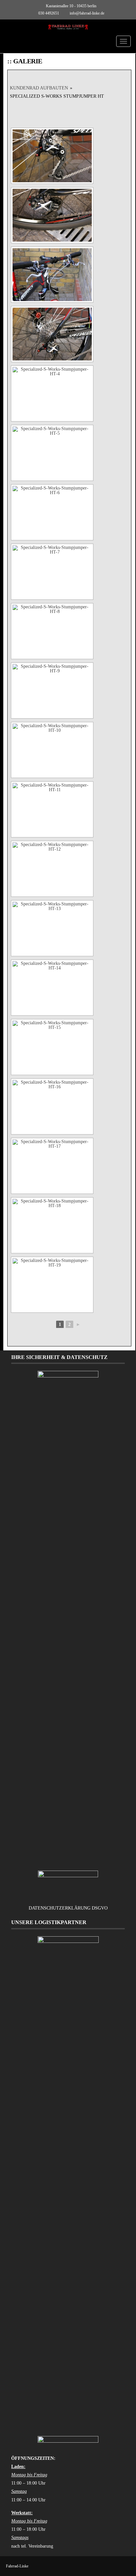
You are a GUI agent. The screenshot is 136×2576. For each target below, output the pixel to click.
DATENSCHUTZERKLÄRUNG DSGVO (68, 1908)
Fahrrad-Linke (17, 2566)
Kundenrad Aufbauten (39, 88)
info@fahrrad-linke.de (87, 13)
